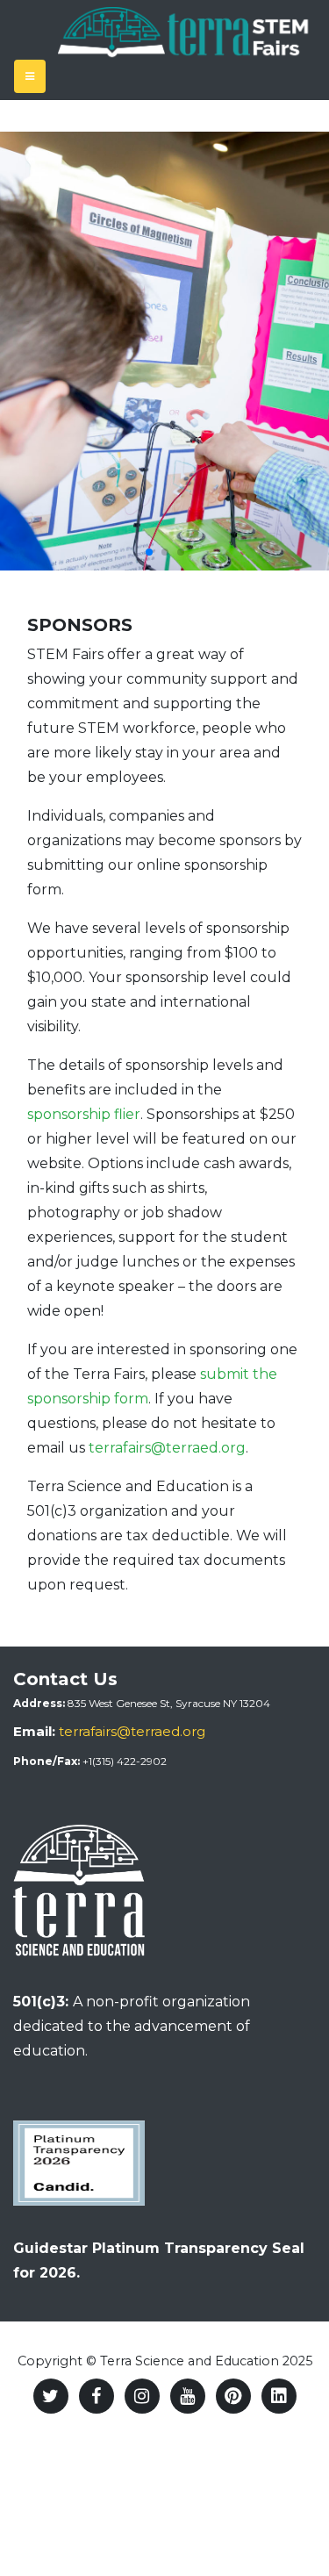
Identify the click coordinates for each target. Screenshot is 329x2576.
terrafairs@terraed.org (167, 1448)
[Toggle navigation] (30, 76)
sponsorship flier (84, 1114)
